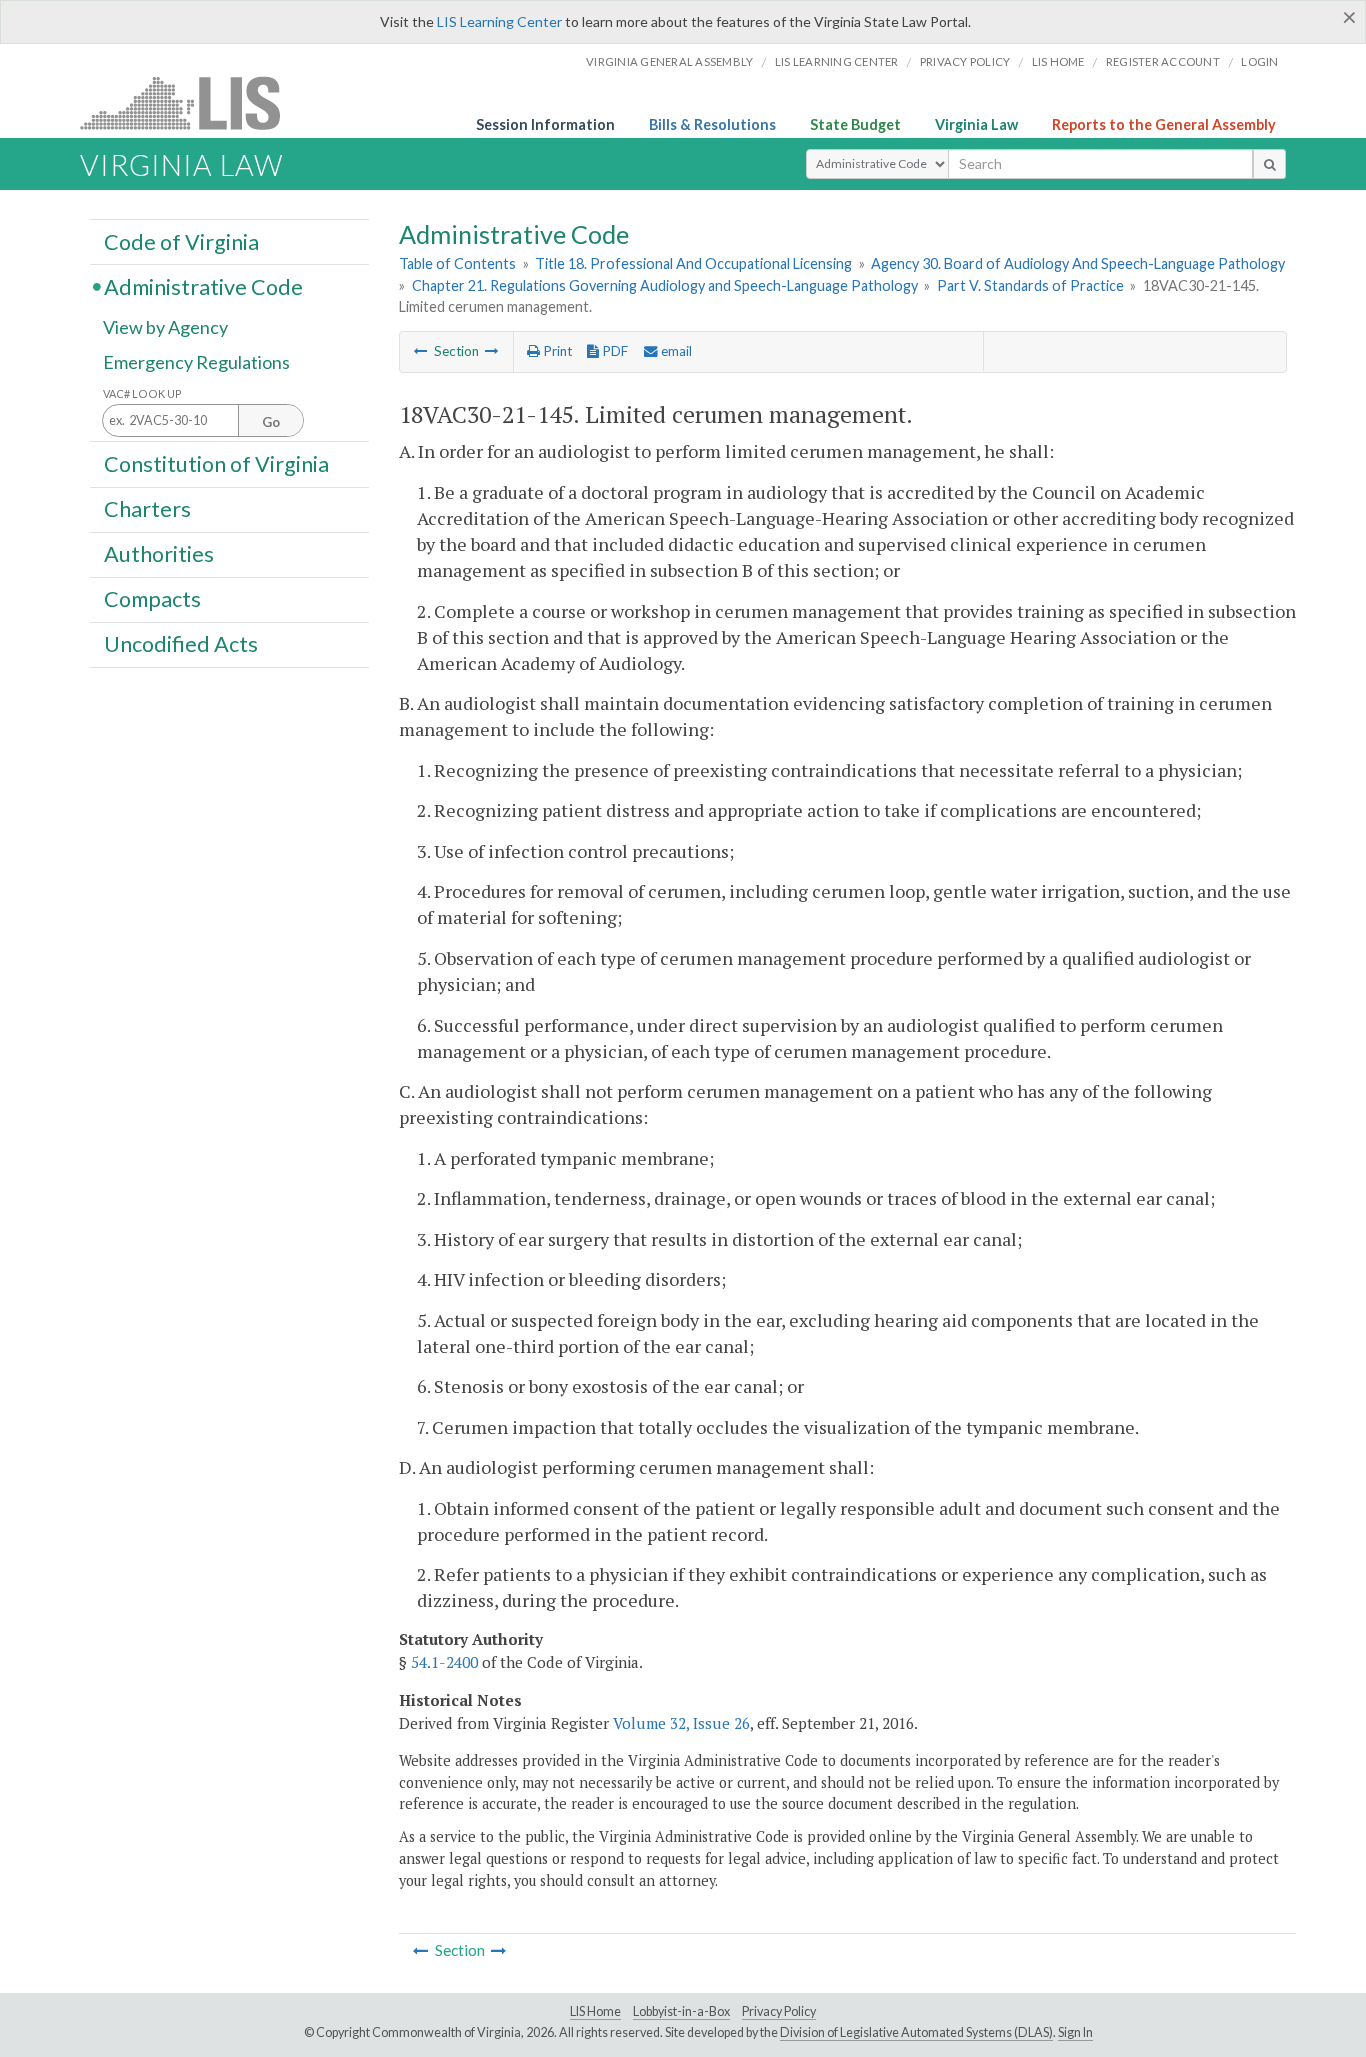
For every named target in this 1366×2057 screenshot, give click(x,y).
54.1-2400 (444, 1662)
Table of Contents (457, 263)
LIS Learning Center (499, 21)
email (675, 351)
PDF (613, 351)
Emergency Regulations (196, 362)
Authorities (159, 554)
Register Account (1163, 61)
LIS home (1058, 61)
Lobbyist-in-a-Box (681, 2011)
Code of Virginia (181, 241)
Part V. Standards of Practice (1030, 285)
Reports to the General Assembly (1164, 124)
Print (556, 351)
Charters (147, 509)
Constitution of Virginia (216, 463)
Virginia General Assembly (669, 61)
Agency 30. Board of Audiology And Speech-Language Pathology (1078, 263)
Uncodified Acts (181, 644)
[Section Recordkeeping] (421, 351)
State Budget (855, 124)
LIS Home (595, 2011)
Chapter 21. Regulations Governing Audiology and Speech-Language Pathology (665, 285)
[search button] (1269, 164)
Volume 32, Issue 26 (681, 1723)
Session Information (545, 124)
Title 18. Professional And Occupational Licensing (693, 263)
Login (1259, 61)
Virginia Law (976, 124)
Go (271, 422)
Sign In (1075, 2032)
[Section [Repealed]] (492, 351)
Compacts (152, 599)
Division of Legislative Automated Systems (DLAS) (916, 2032)
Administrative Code (203, 286)
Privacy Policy (965, 61)
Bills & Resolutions (712, 124)
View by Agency (165, 327)
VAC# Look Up (142, 393)
